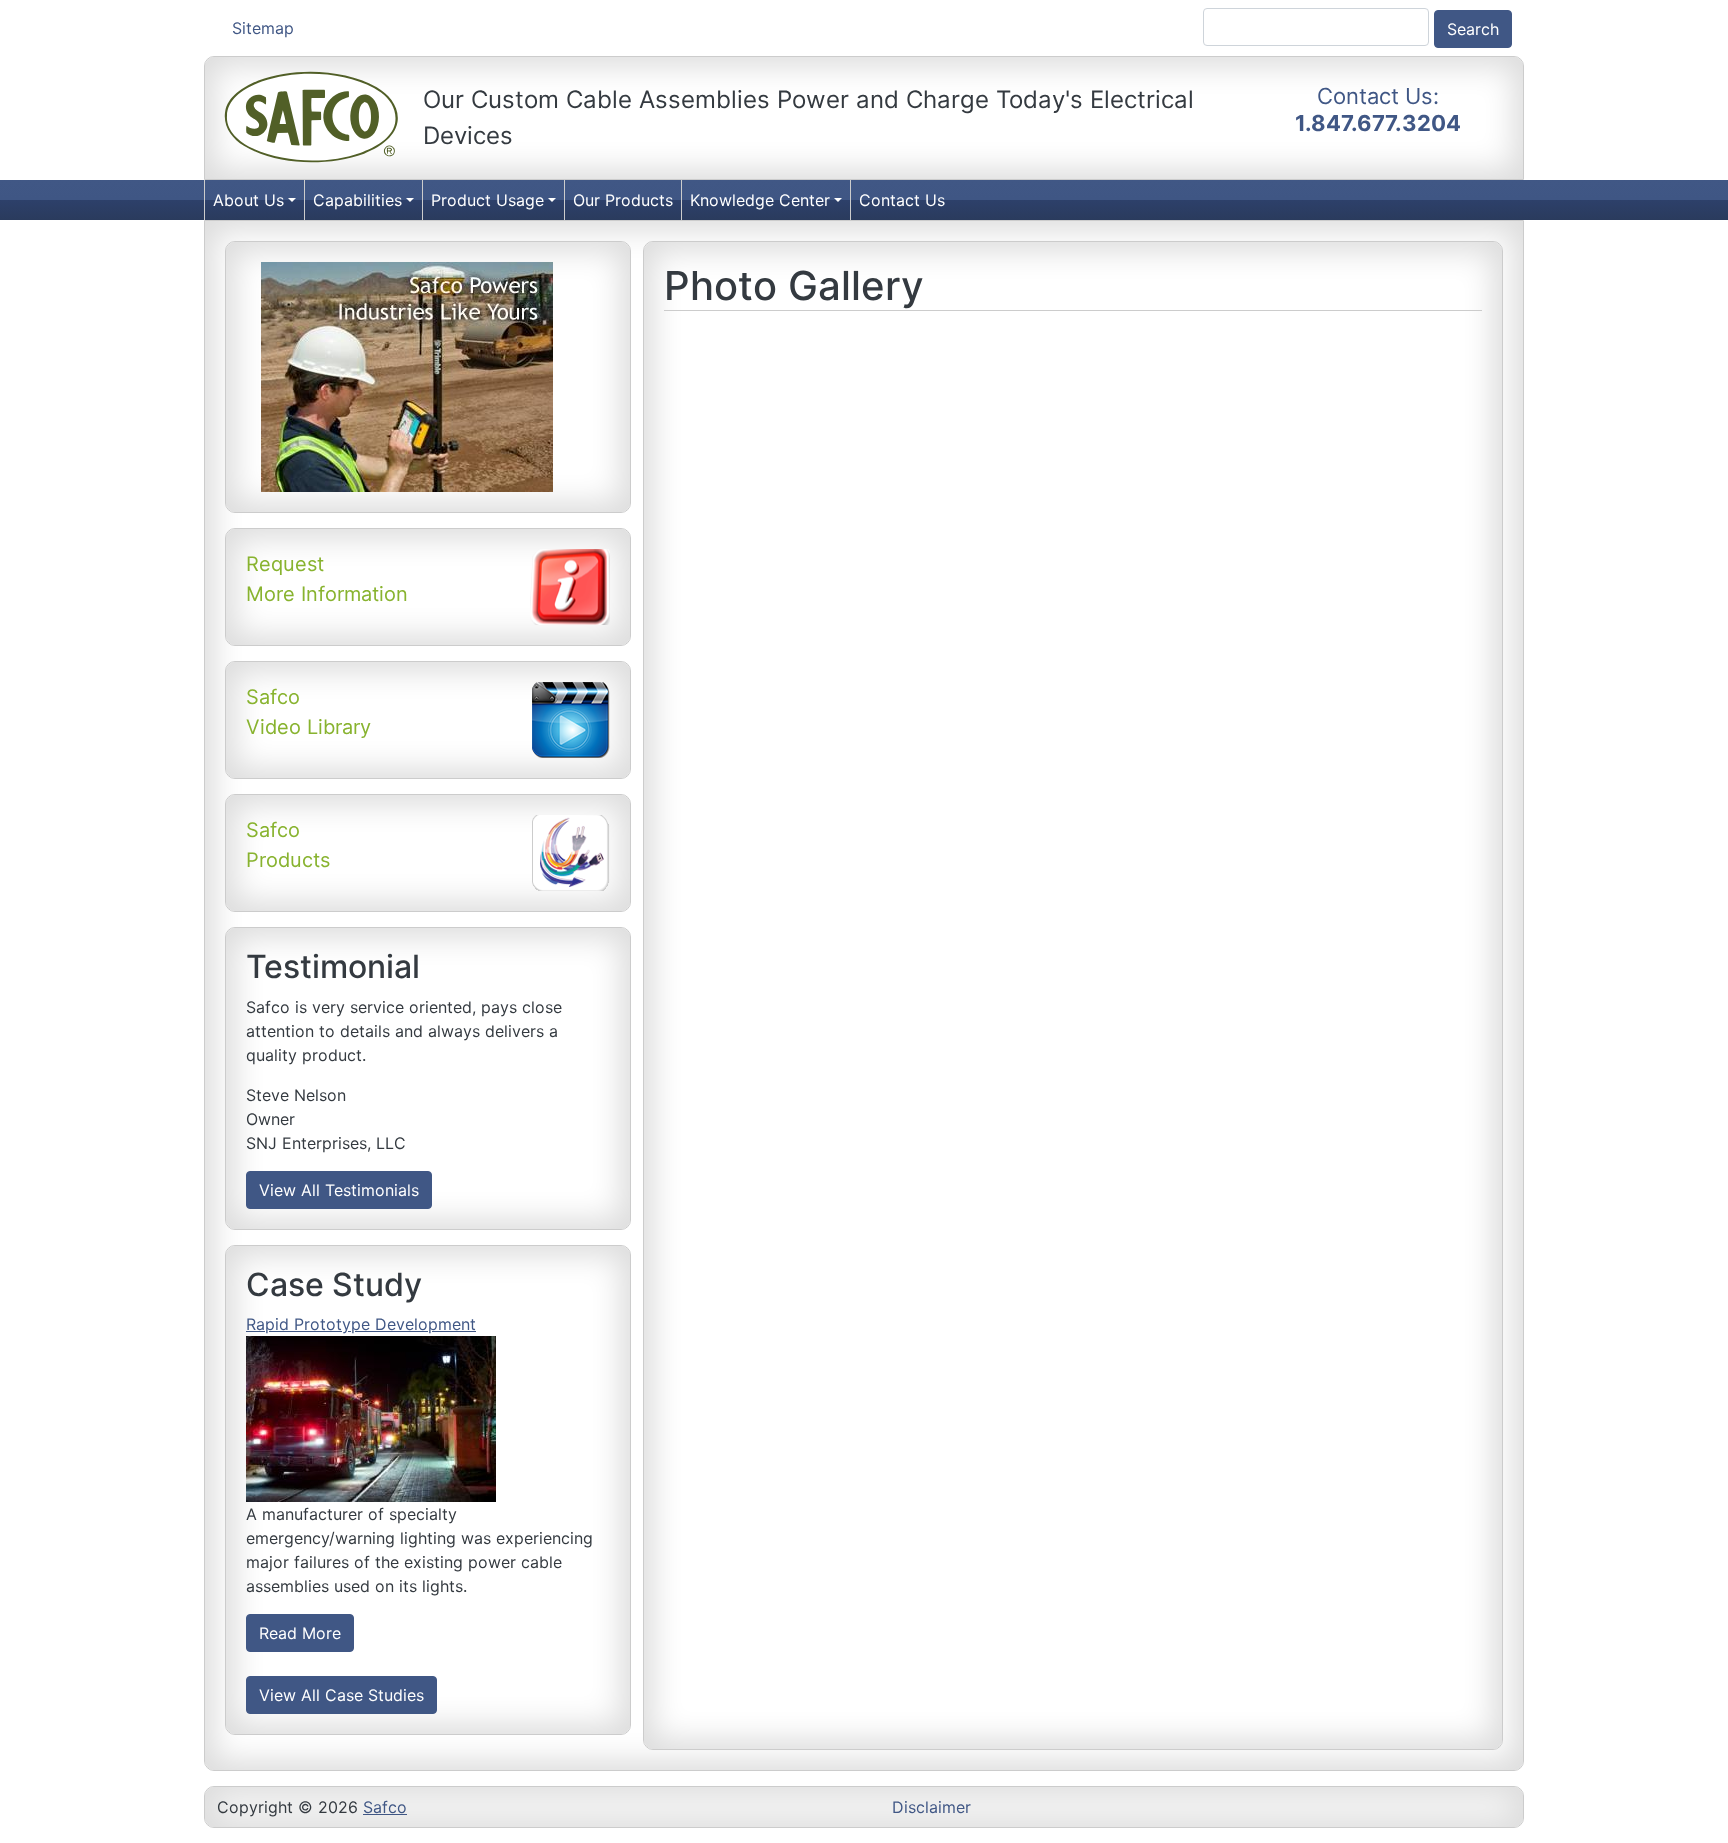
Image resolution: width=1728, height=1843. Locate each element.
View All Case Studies (341, 1695)
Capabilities (357, 200)
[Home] (312, 118)
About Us (248, 200)
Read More (300, 1633)
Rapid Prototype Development (361, 1324)
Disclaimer (931, 1807)
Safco (385, 1807)
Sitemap (263, 28)
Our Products (623, 200)
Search (1473, 29)
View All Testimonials (339, 1190)
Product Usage (487, 200)
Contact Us (902, 200)
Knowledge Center (760, 200)
